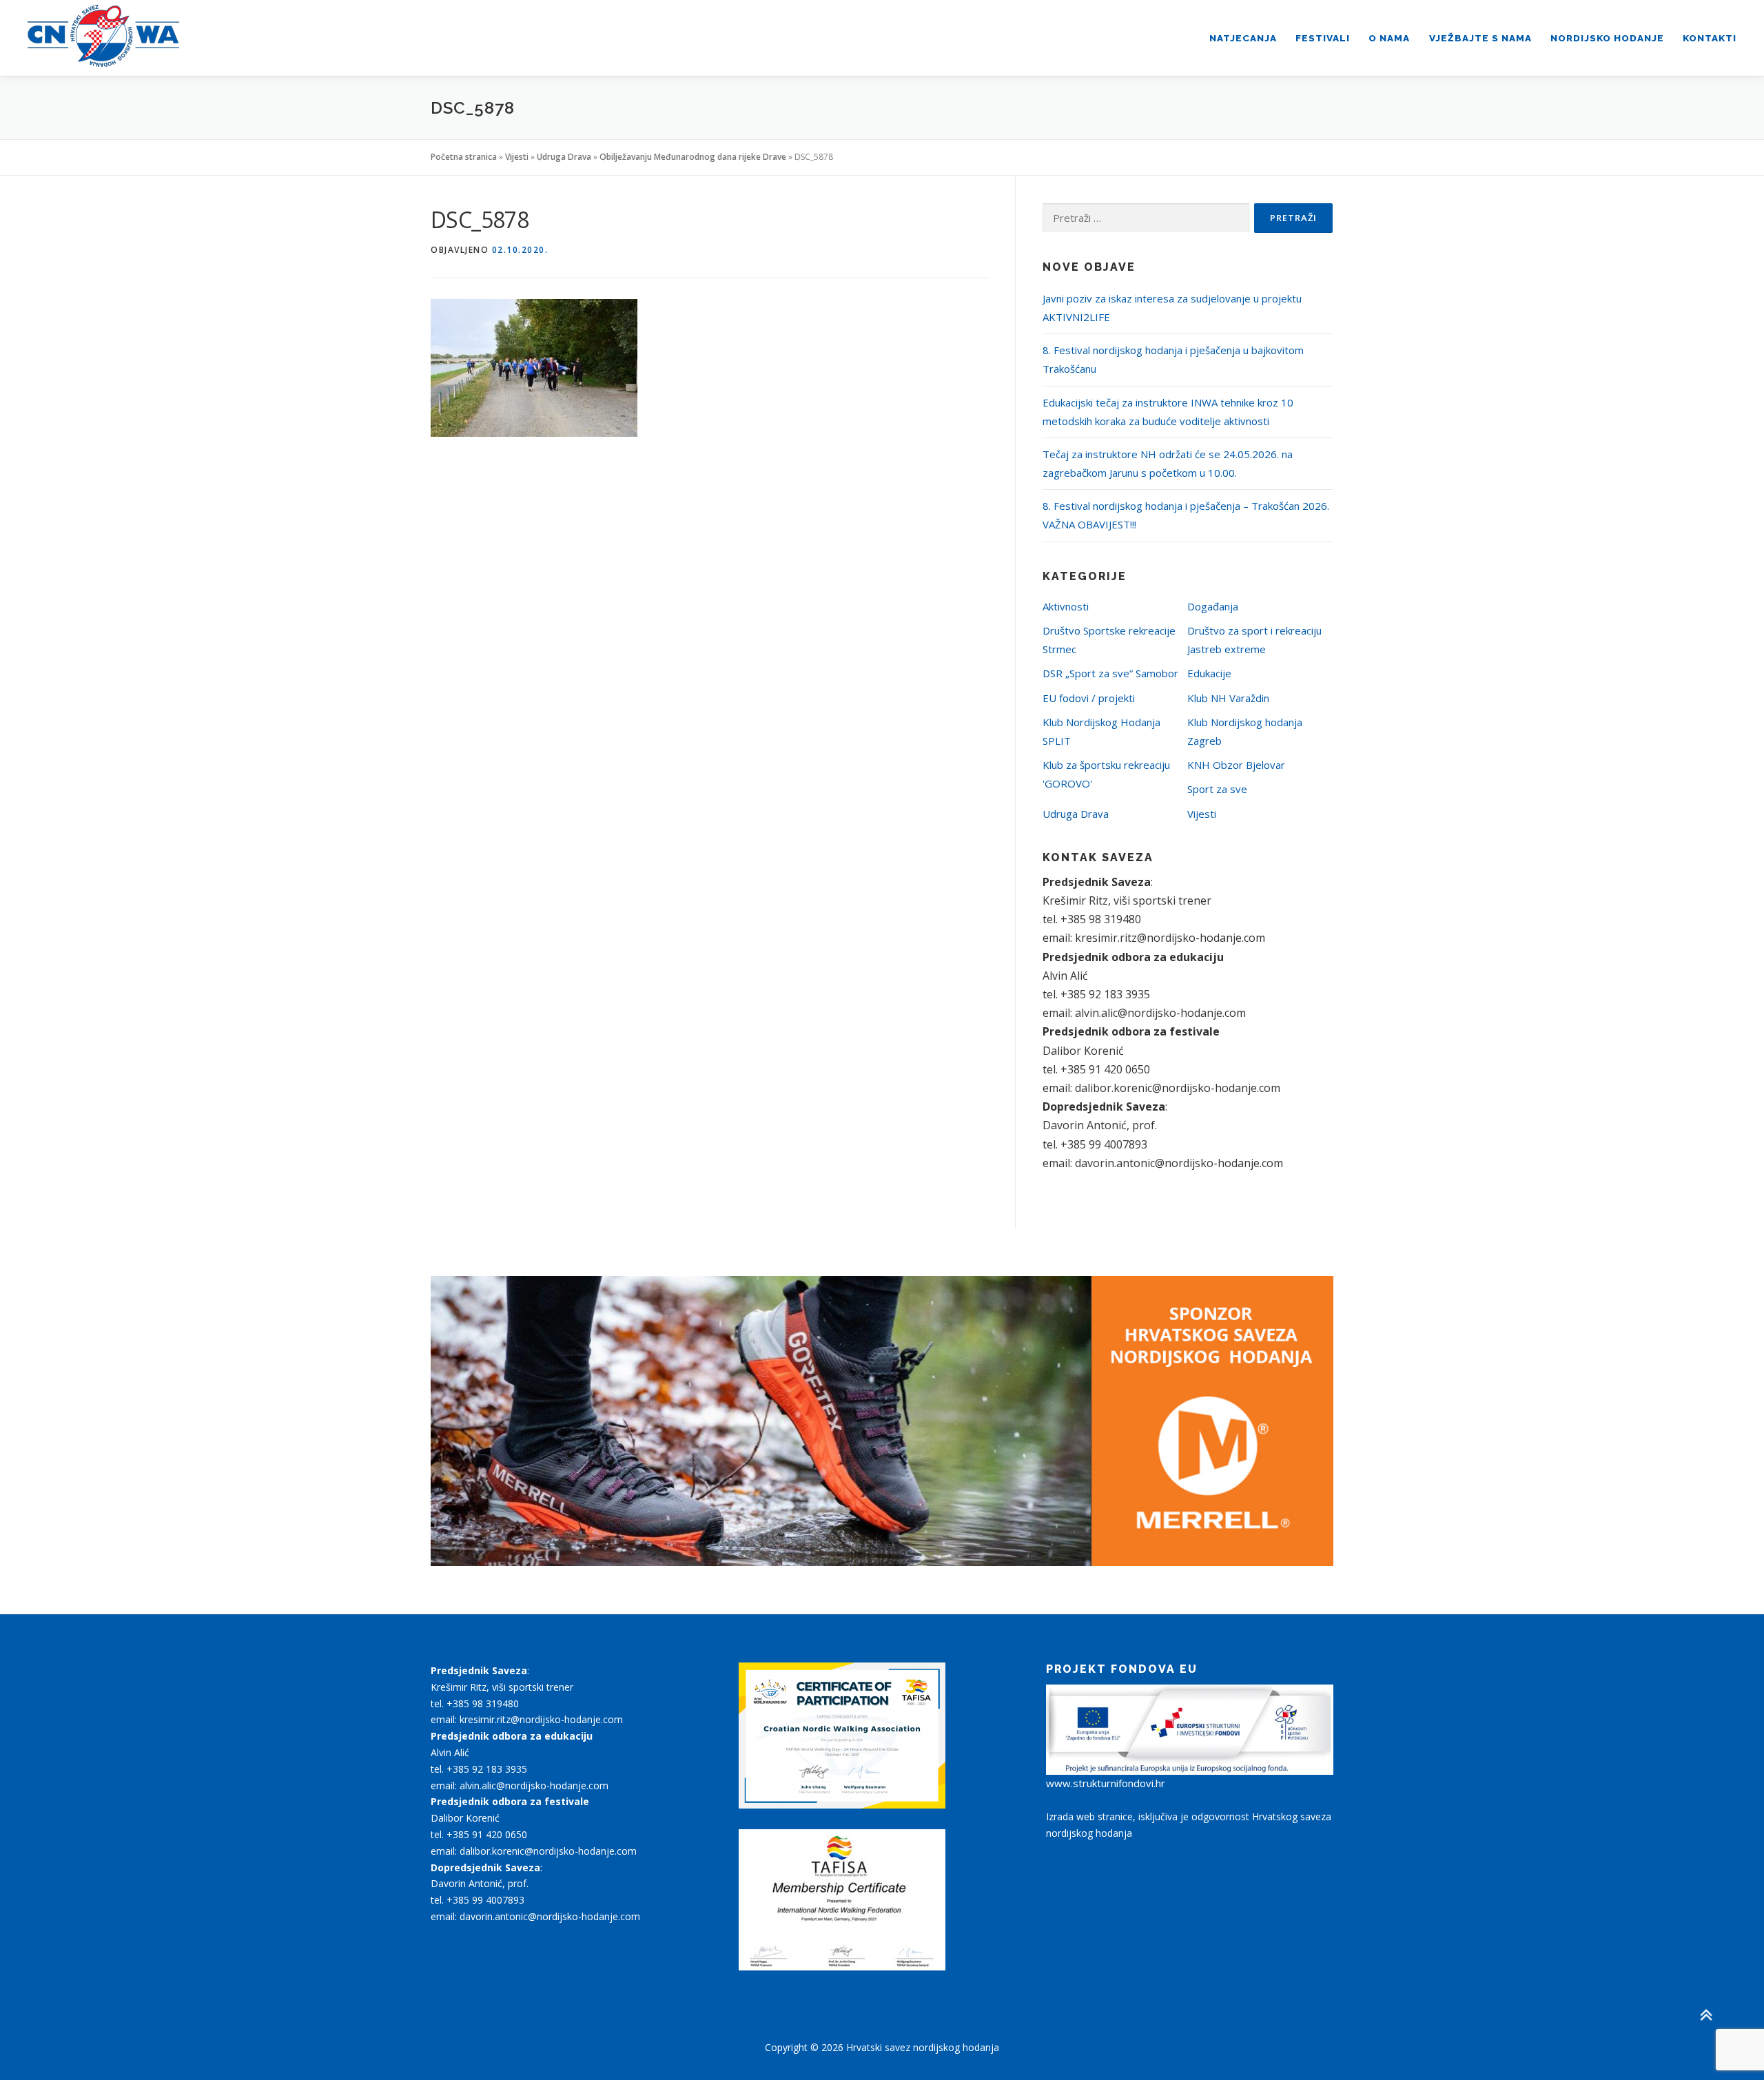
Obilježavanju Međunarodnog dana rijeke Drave (693, 157)
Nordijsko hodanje (1607, 38)
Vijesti (517, 157)
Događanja (1213, 606)
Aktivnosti (1066, 606)
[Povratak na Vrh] (1706, 2016)
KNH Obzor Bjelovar (1236, 765)
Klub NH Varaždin (1228, 698)
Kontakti (1710, 38)
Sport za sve (1217, 789)
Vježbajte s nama (1480, 38)
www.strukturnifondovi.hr (1106, 1783)
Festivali (1323, 38)
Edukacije (1209, 673)
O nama (1389, 38)
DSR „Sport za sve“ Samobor (1110, 673)
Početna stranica (464, 157)
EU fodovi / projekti (1089, 698)
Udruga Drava (564, 157)
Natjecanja (1243, 38)
